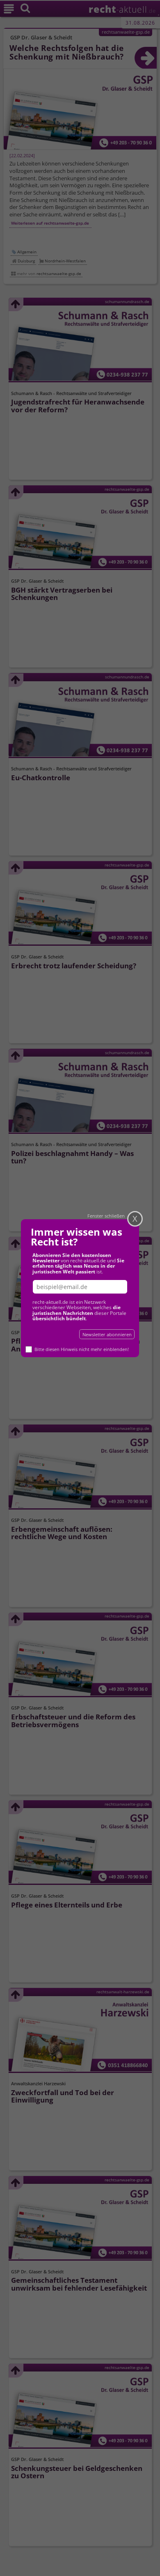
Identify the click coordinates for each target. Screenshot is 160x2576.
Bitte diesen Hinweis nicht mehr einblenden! (82, 1349)
